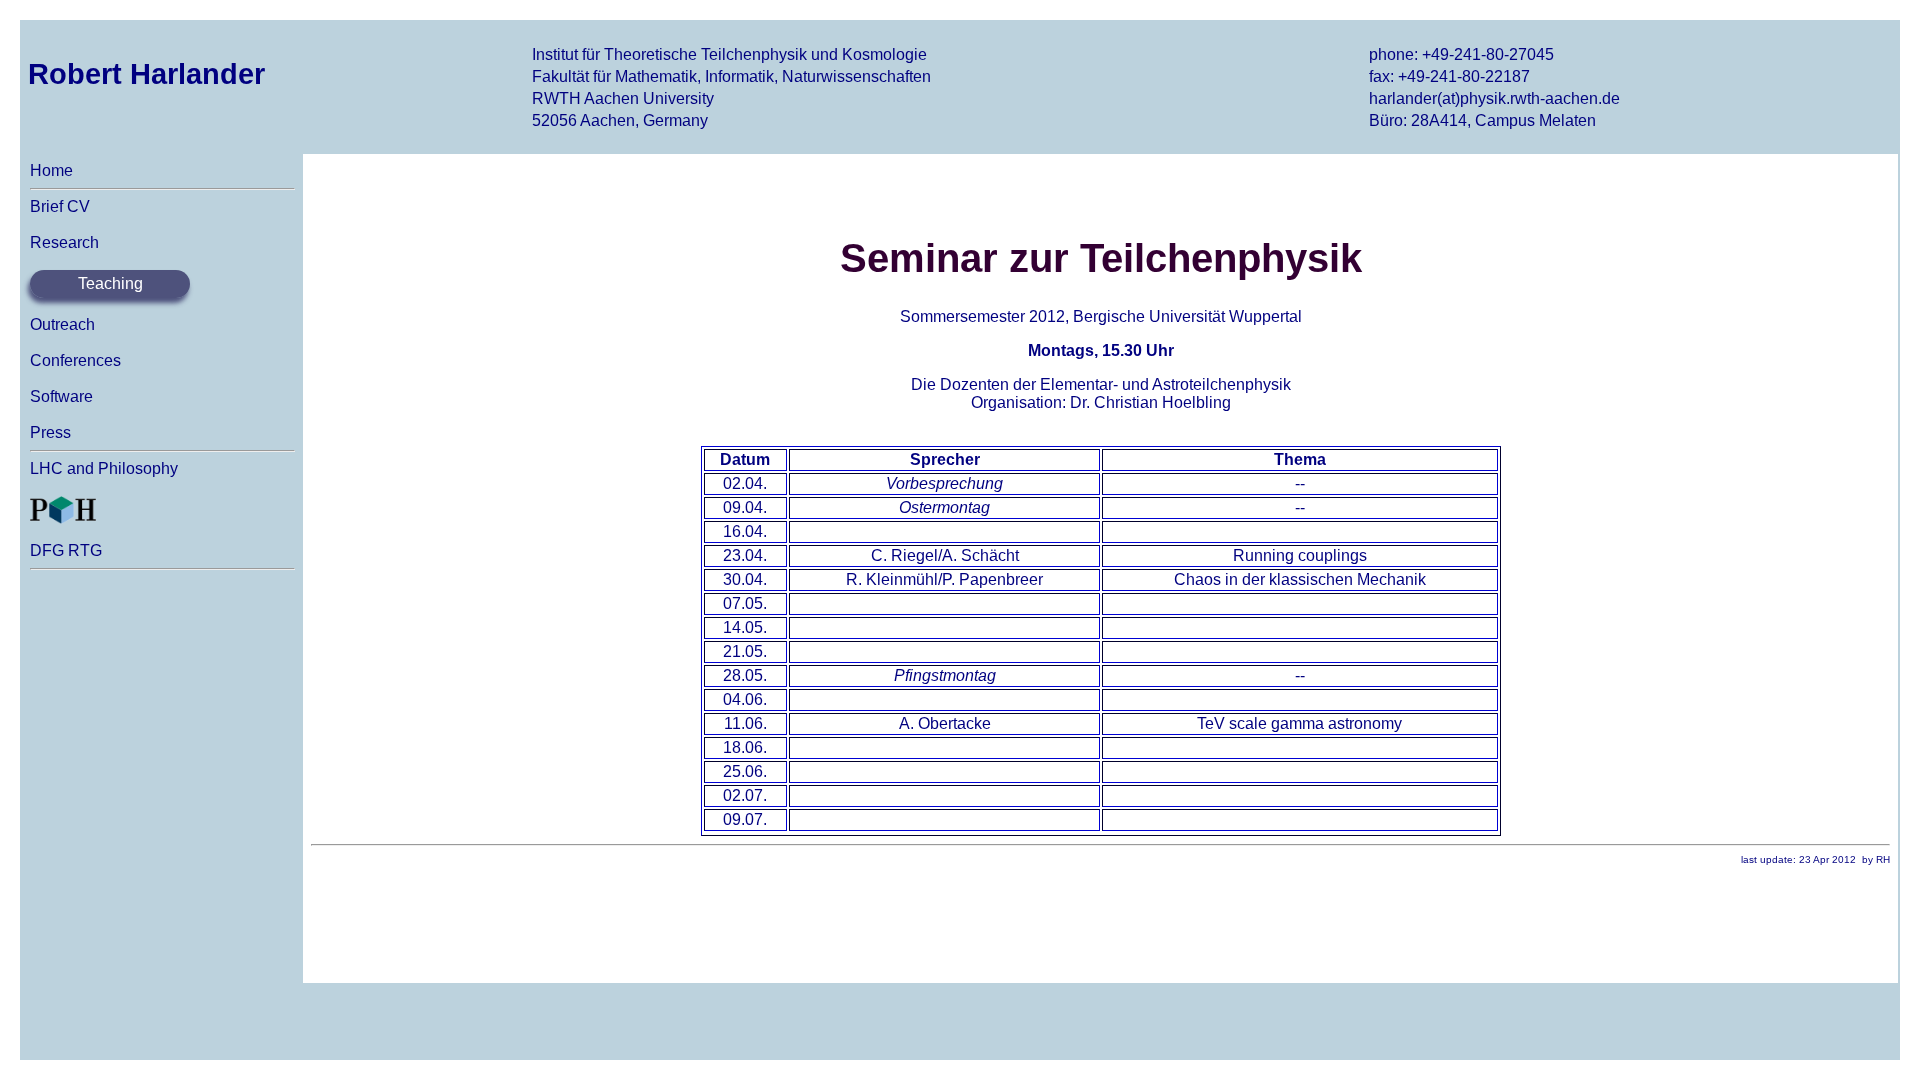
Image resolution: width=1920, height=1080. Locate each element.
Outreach (62, 324)
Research (64, 242)
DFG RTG (66, 550)
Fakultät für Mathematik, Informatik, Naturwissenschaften (731, 76)
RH (1883, 859)
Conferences (75, 360)
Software (61, 396)
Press (50, 432)
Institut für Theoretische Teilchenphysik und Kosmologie (729, 54)
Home (51, 170)
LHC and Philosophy (104, 468)
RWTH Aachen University (623, 98)
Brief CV (60, 206)
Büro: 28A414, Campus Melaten (1482, 120)
